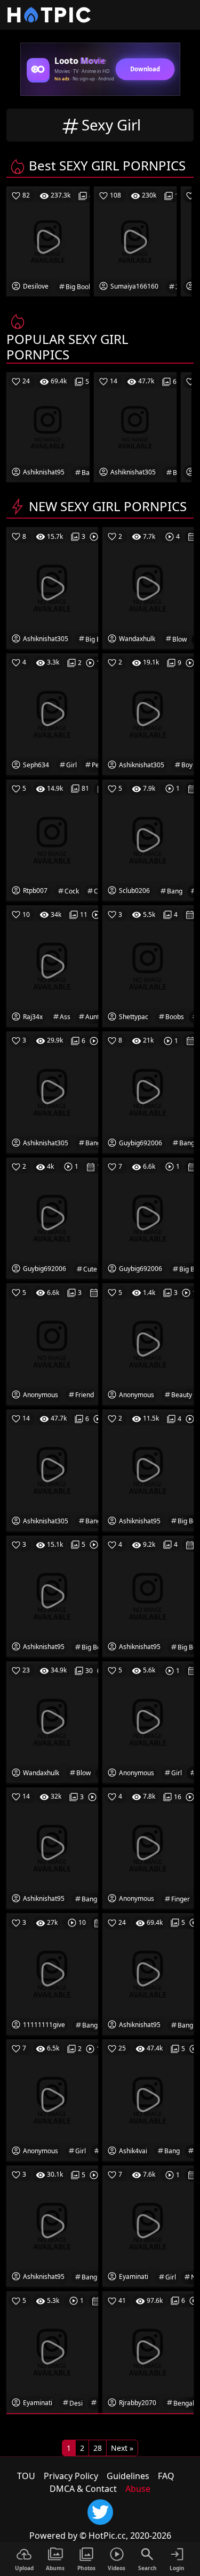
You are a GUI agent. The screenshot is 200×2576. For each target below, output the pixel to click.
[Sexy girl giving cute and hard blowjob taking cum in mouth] (148, 587)
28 (98, 2448)
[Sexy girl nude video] (148, 2225)
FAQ (166, 2476)
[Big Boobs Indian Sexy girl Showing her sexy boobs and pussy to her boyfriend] (52, 587)
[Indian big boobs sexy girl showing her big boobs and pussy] (148, 1469)
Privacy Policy (71, 2476)
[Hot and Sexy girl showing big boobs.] (148, 1217)
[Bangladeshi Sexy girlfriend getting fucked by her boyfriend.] (148, 1091)
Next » (122, 2448)
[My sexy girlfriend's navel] (52, 1343)
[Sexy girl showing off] (148, 1721)
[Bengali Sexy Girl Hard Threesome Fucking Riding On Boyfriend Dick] (148, 2351)
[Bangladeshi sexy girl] (52, 1973)
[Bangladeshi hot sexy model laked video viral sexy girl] (52, 1469)
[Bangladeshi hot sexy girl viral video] (52, 2225)
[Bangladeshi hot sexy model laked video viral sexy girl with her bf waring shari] (52, 1091)
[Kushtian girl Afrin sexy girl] (52, 2099)
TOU (26, 2476)
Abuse (138, 2489)
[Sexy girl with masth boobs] (148, 965)
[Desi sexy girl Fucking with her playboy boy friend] (148, 713)
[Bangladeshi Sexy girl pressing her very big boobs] (52, 1847)
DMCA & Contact (83, 2489)
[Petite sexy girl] (52, 713)
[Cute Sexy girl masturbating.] (52, 1217)
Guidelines (128, 2476)
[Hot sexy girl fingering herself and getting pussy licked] (148, 1847)
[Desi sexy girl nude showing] (52, 2351)
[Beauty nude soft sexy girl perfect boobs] (148, 1343)
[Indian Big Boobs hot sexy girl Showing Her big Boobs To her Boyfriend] (148, 1595)
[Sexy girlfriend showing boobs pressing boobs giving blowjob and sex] (52, 1721)
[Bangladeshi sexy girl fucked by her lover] (148, 839)
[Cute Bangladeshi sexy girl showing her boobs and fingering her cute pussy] (148, 1973)
